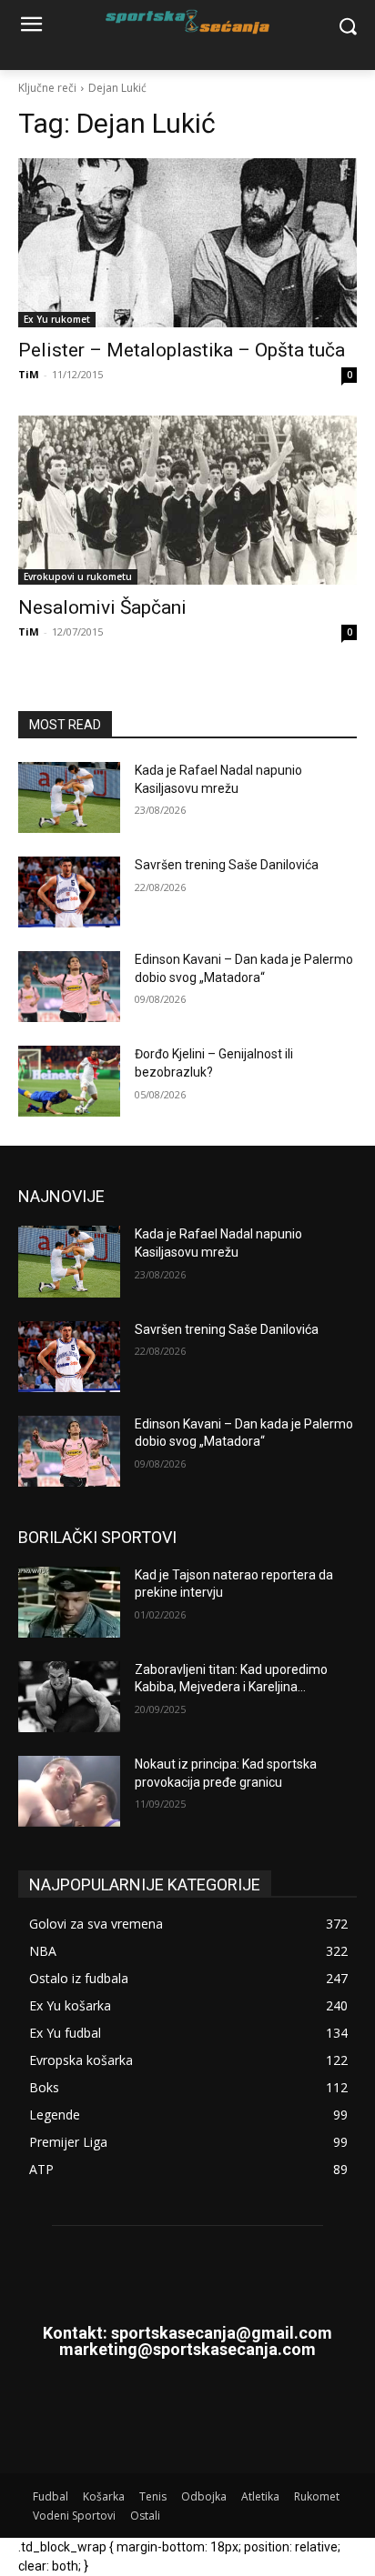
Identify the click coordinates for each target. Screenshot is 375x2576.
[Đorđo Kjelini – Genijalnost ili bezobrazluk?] (69, 1081)
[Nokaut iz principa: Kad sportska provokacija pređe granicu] (69, 1791)
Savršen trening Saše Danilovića (227, 865)
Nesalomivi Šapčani (102, 607)
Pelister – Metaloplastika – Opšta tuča (182, 350)
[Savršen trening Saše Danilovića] (69, 892)
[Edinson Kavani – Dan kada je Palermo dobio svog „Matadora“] (69, 987)
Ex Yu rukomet (57, 319)
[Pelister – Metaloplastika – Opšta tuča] (187, 243)
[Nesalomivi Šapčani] (187, 500)
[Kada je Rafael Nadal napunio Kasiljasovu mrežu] (69, 797)
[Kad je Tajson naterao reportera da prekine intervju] (69, 1602)
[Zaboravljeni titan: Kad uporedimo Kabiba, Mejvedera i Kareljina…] (69, 1697)
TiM (29, 374)
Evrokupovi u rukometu (78, 576)
